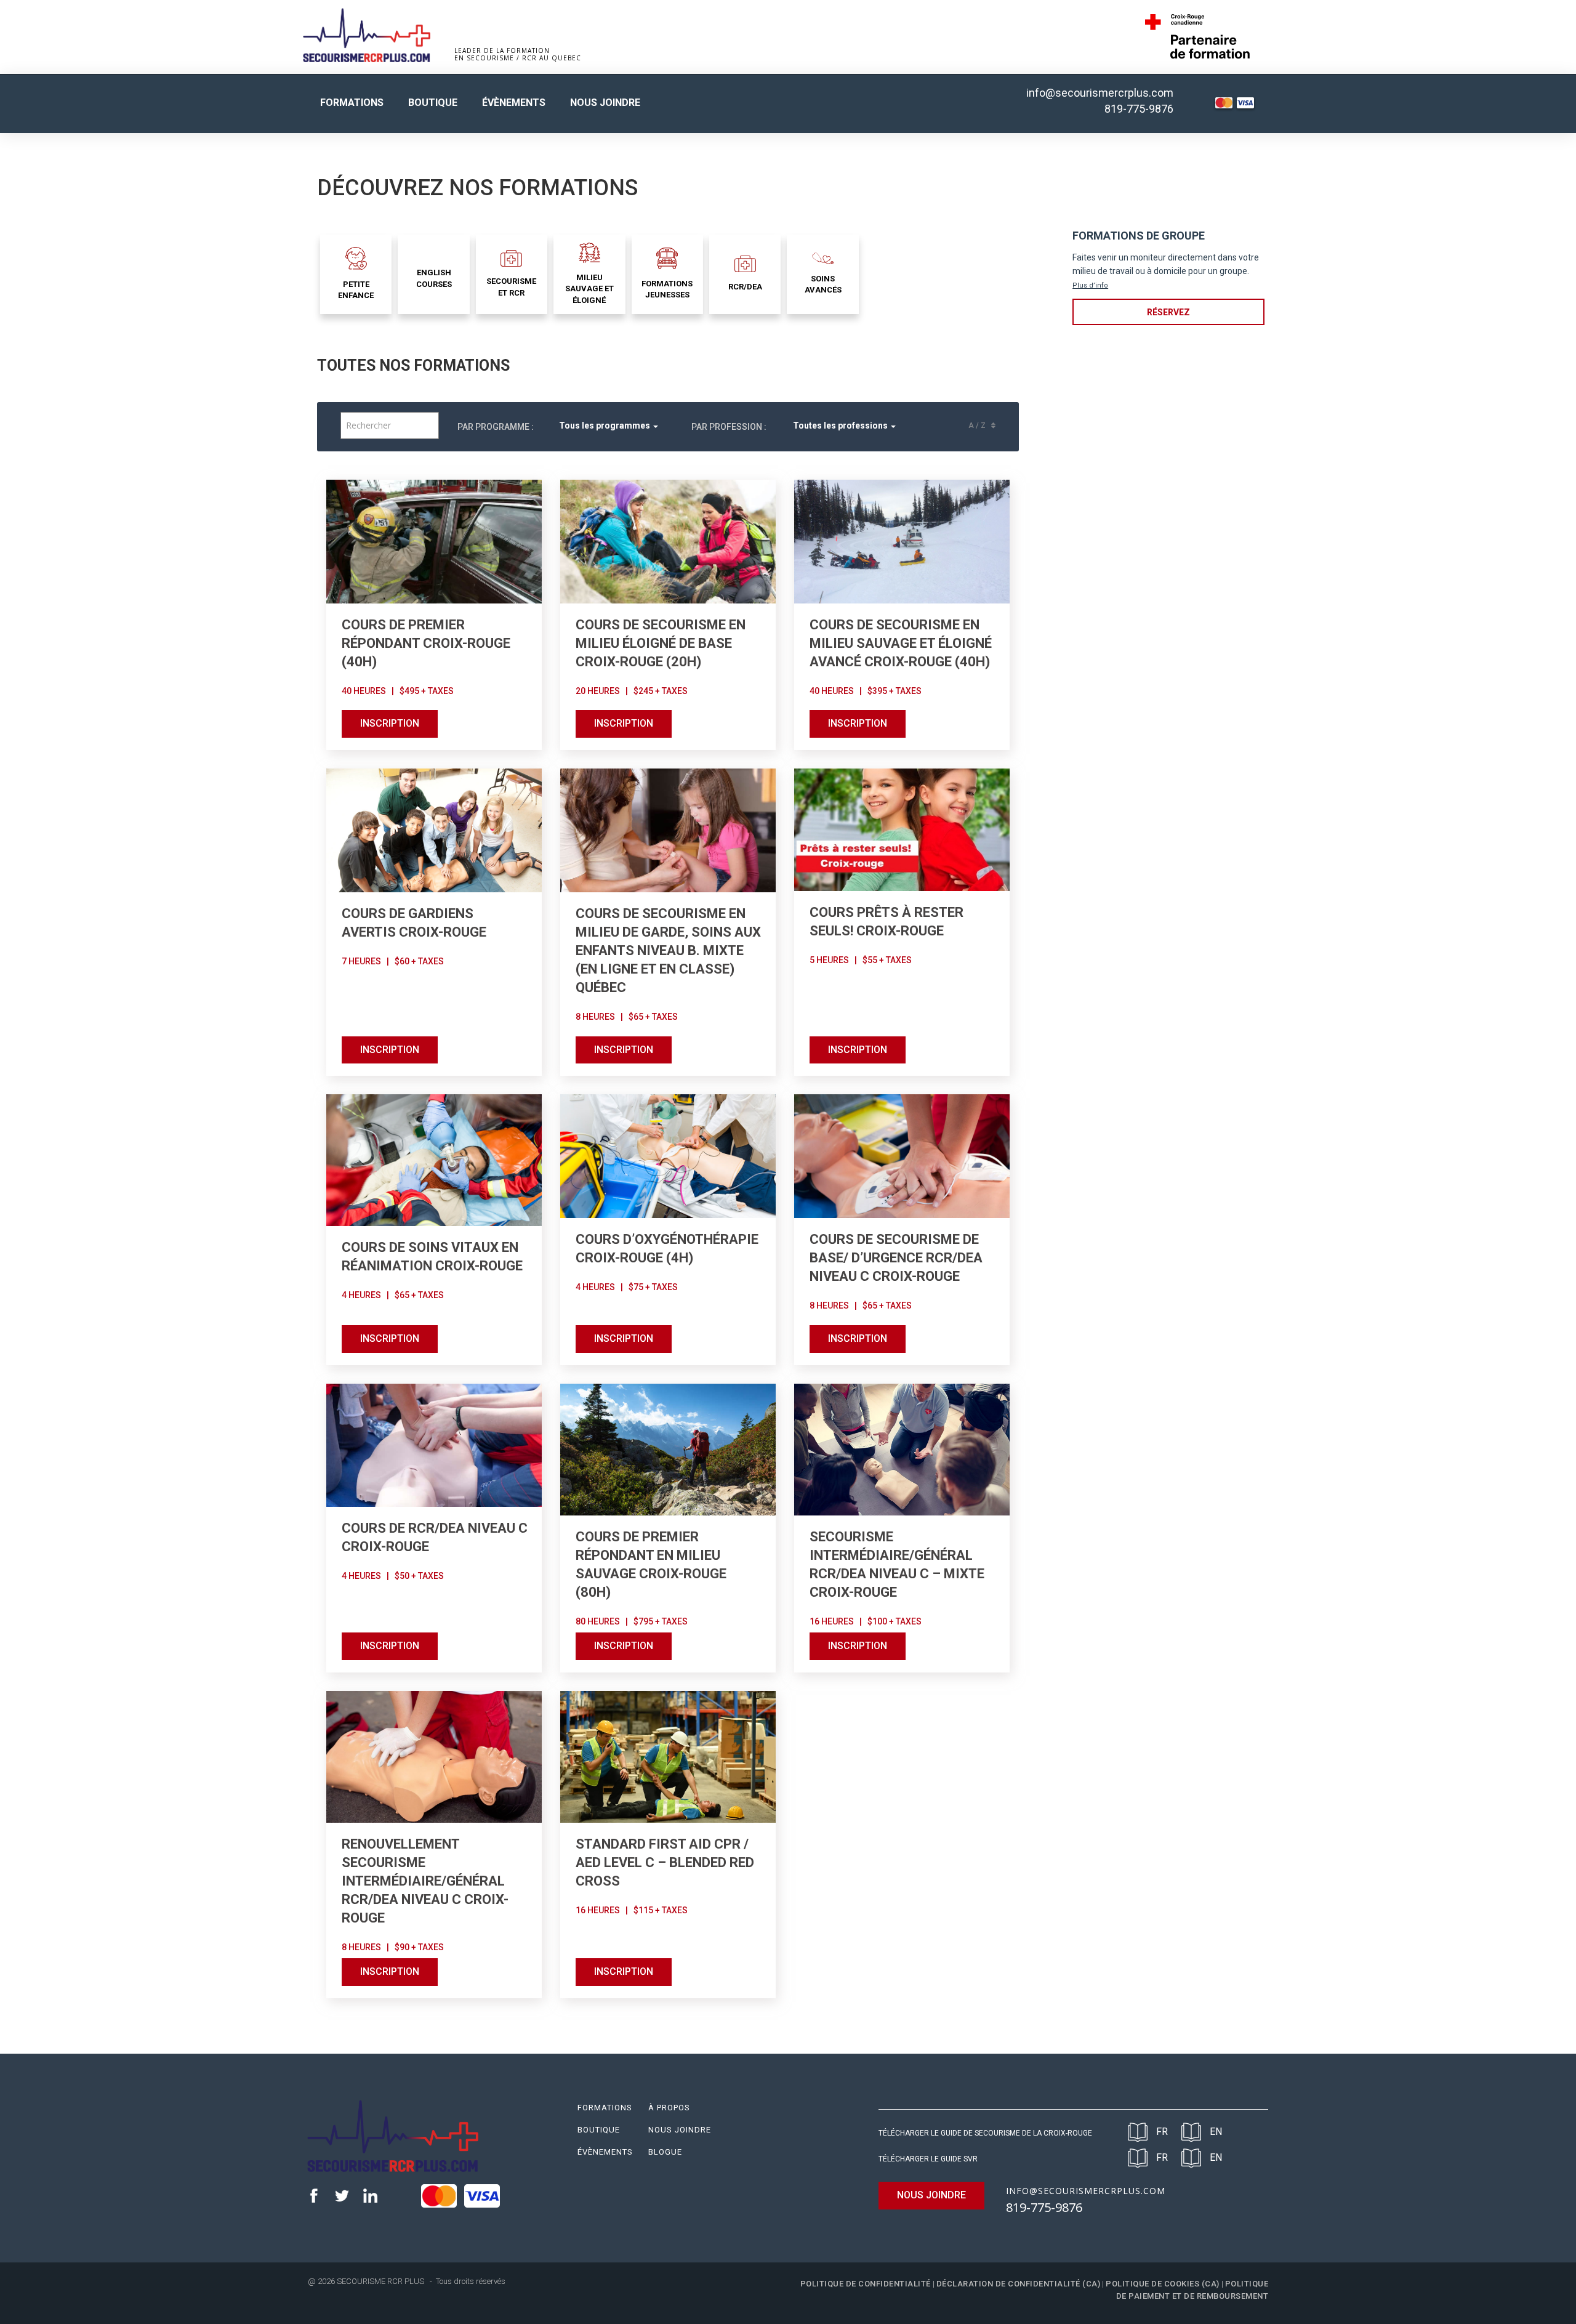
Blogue (665, 2152)
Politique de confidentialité (866, 2284)
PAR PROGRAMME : (496, 427)
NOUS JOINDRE (931, 2195)
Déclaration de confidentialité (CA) (1019, 2284)
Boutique (433, 103)
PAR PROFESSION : (729, 427)
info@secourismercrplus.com (1100, 93)
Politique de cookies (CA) (1163, 2284)
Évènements (514, 103)
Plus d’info (1090, 285)
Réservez (1168, 312)
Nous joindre (605, 103)
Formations (352, 103)
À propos (669, 2108)
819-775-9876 (1139, 109)
